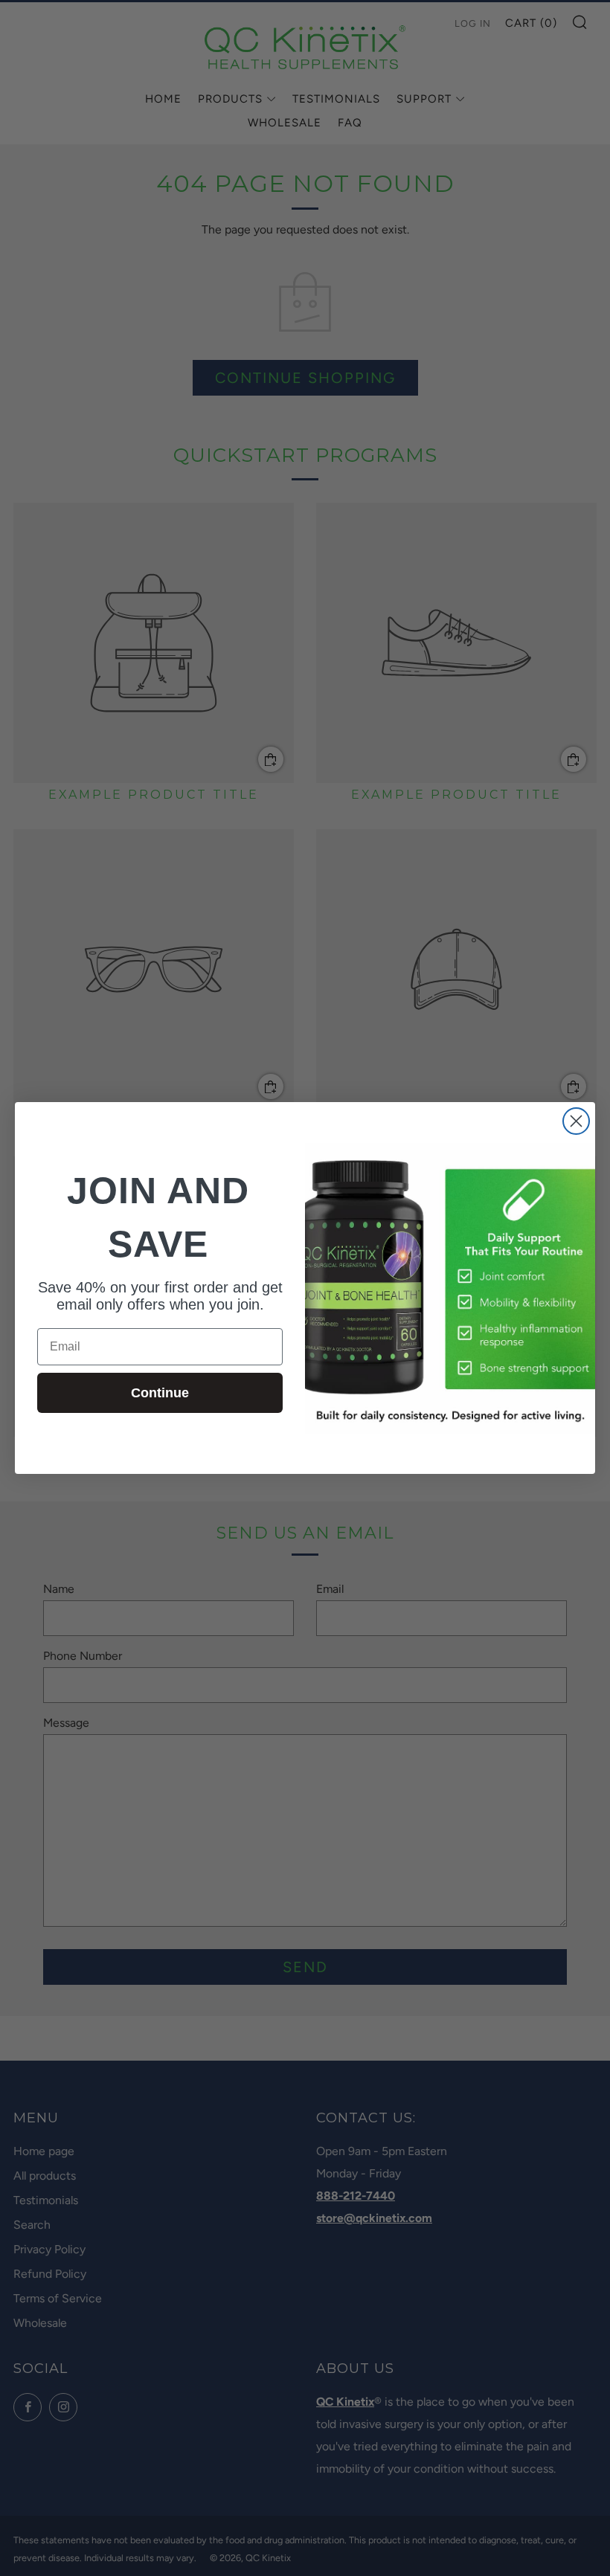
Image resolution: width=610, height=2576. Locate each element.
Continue (160, 1393)
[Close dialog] (576, 1121)
